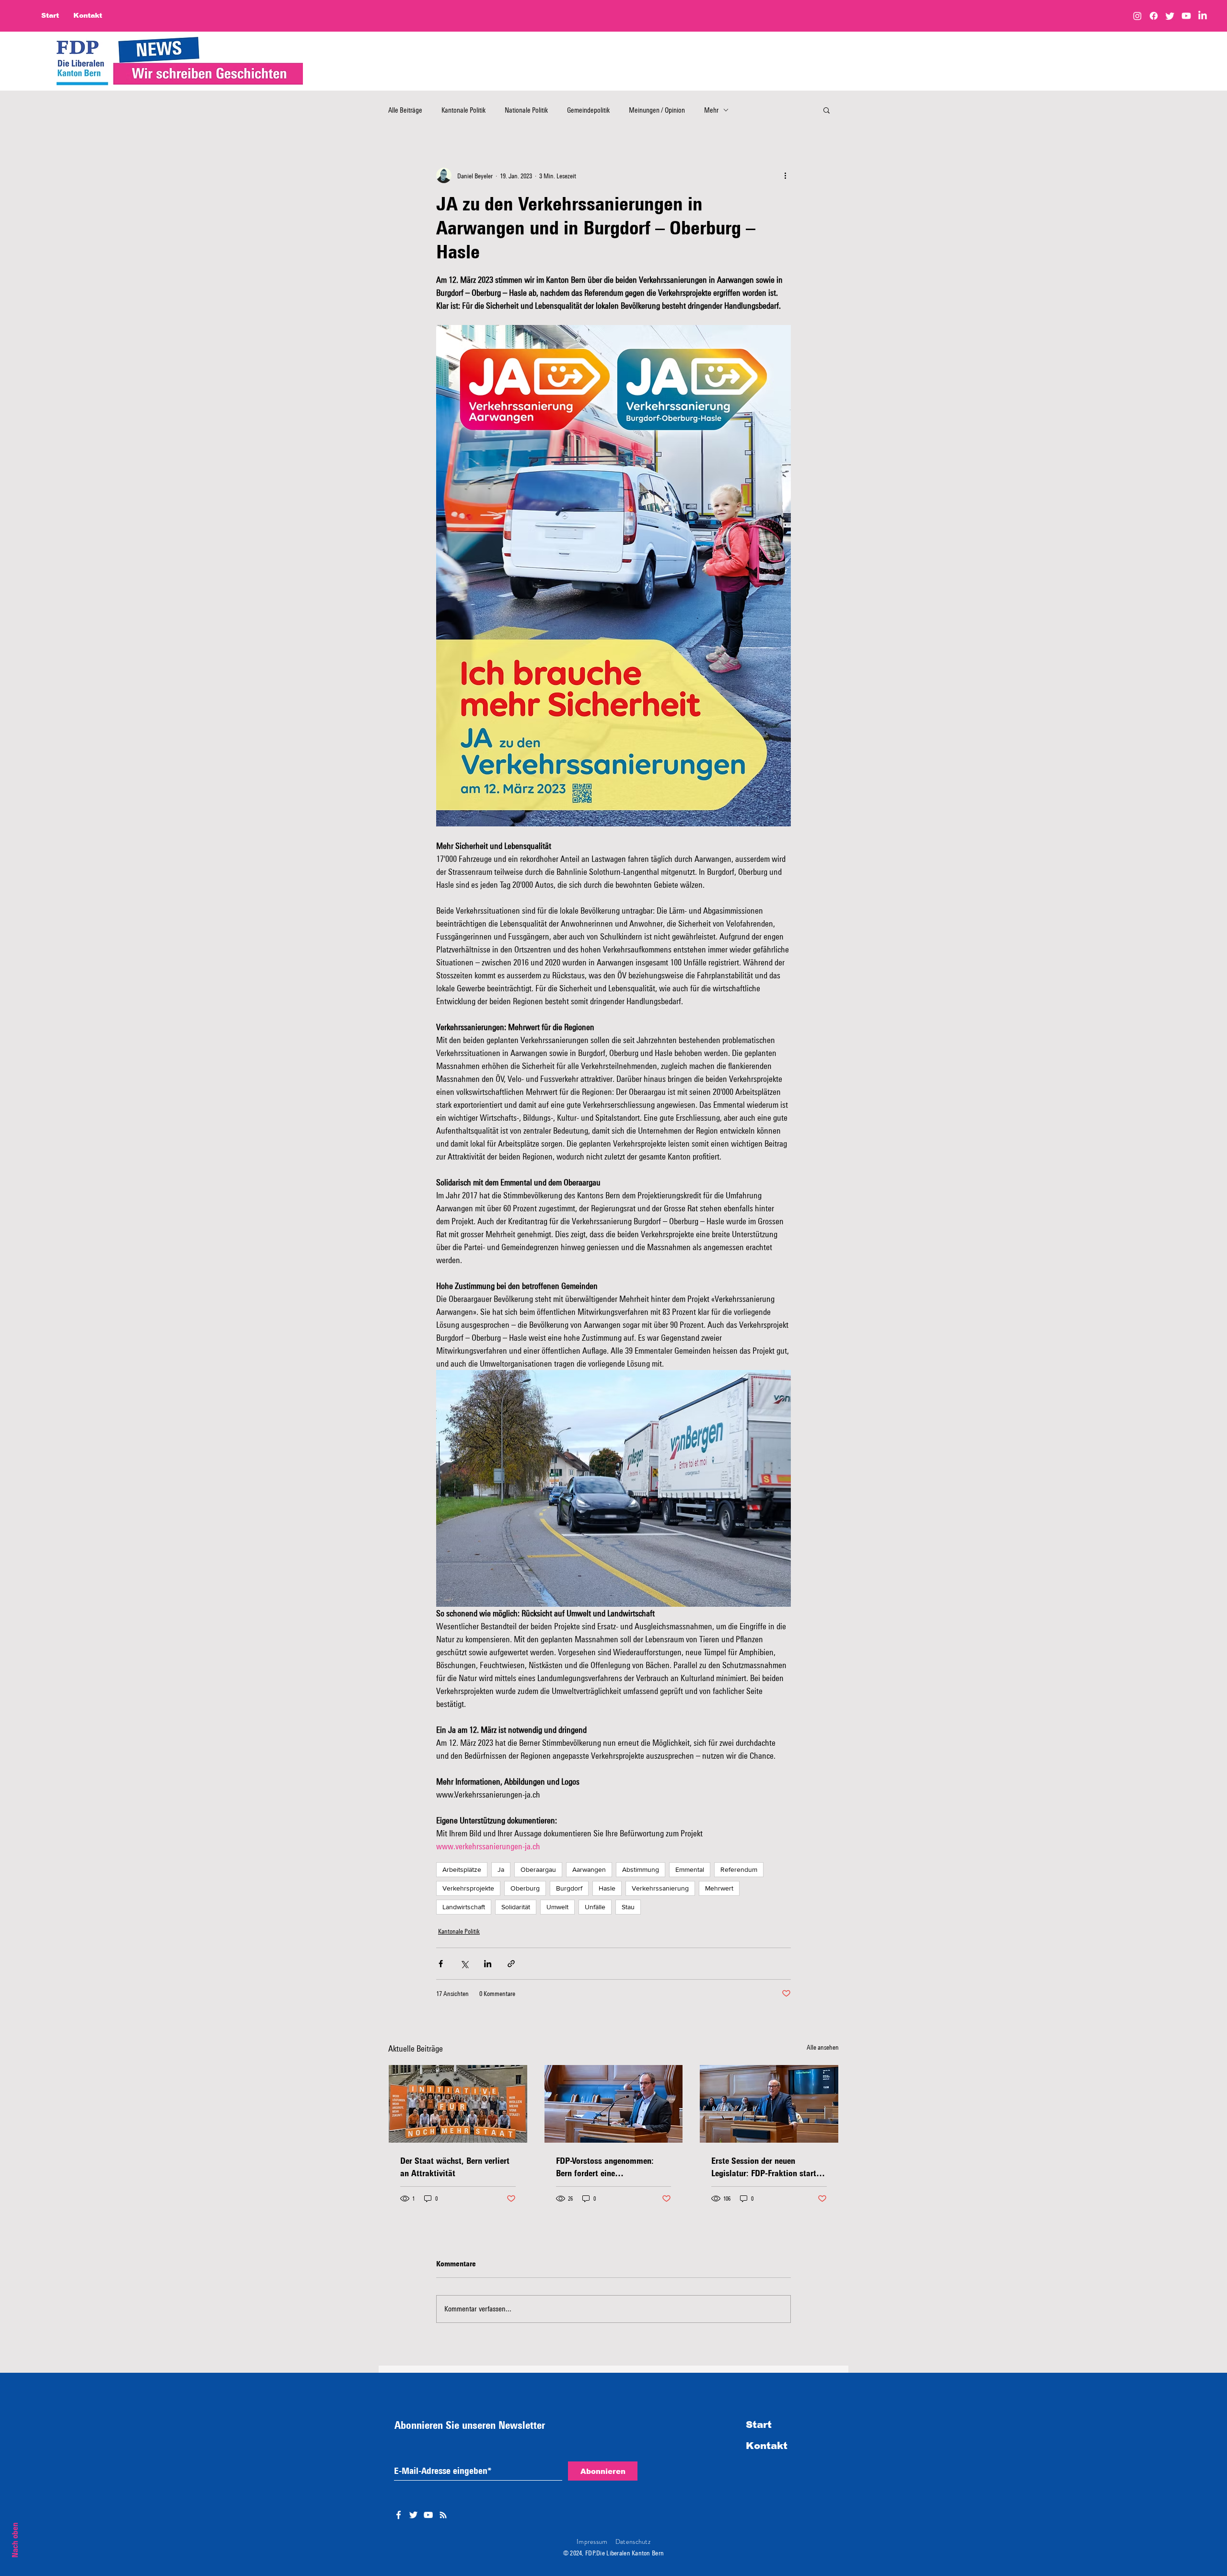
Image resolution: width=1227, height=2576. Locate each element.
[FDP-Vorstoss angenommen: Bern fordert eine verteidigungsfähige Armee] (614, 2104)
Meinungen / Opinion (657, 110)
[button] (827, 110)
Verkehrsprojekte (468, 1888)
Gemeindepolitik (588, 110)
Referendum (739, 1869)
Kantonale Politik (463, 110)
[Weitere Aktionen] (785, 175)
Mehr (711, 110)
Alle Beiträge (405, 110)
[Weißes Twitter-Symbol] (413, 2515)
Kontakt (767, 2446)
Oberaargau (538, 1869)
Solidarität (516, 1907)
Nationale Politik (526, 110)
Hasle (607, 1888)
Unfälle (595, 1907)
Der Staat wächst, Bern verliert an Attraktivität (455, 2167)
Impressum (592, 2541)
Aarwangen (589, 1869)
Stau (628, 1907)
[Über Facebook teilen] (441, 1964)
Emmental (690, 1869)
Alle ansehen (823, 2047)
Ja (501, 1869)
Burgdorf (569, 1888)
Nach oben (15, 2540)
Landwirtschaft (464, 1907)
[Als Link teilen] (511, 1964)
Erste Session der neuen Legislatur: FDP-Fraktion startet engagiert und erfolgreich (767, 2167)
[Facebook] (1154, 16)
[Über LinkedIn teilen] (488, 1964)
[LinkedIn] (1203, 16)
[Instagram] (1137, 16)
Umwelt (557, 1907)
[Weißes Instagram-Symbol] (443, 2515)
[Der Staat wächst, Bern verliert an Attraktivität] (458, 2104)
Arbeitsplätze (462, 1869)
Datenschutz (633, 2541)
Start (759, 2425)
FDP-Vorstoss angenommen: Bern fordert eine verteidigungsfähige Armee (605, 2167)
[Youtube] (1186, 16)
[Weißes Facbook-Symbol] (399, 2515)
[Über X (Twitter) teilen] (464, 1964)
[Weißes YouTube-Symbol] (428, 2515)
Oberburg (525, 1888)
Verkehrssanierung (660, 1888)
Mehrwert (719, 1888)
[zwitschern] (1170, 16)
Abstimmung (641, 1869)
